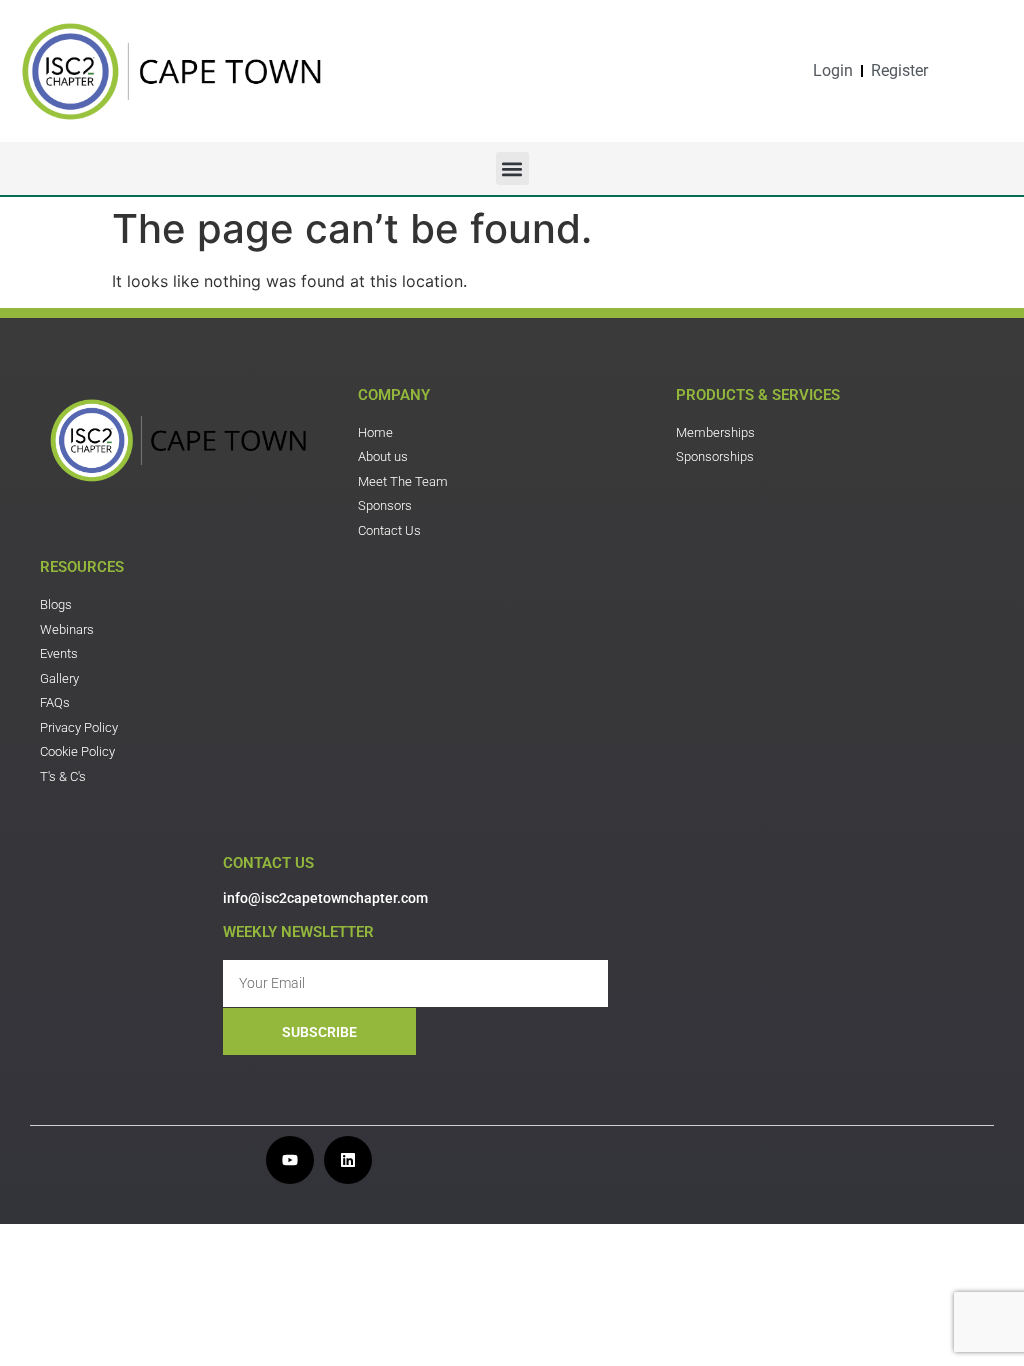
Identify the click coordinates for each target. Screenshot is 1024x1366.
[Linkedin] (348, 1160)
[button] (512, 168)
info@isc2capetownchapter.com (325, 898)
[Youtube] (290, 1160)
